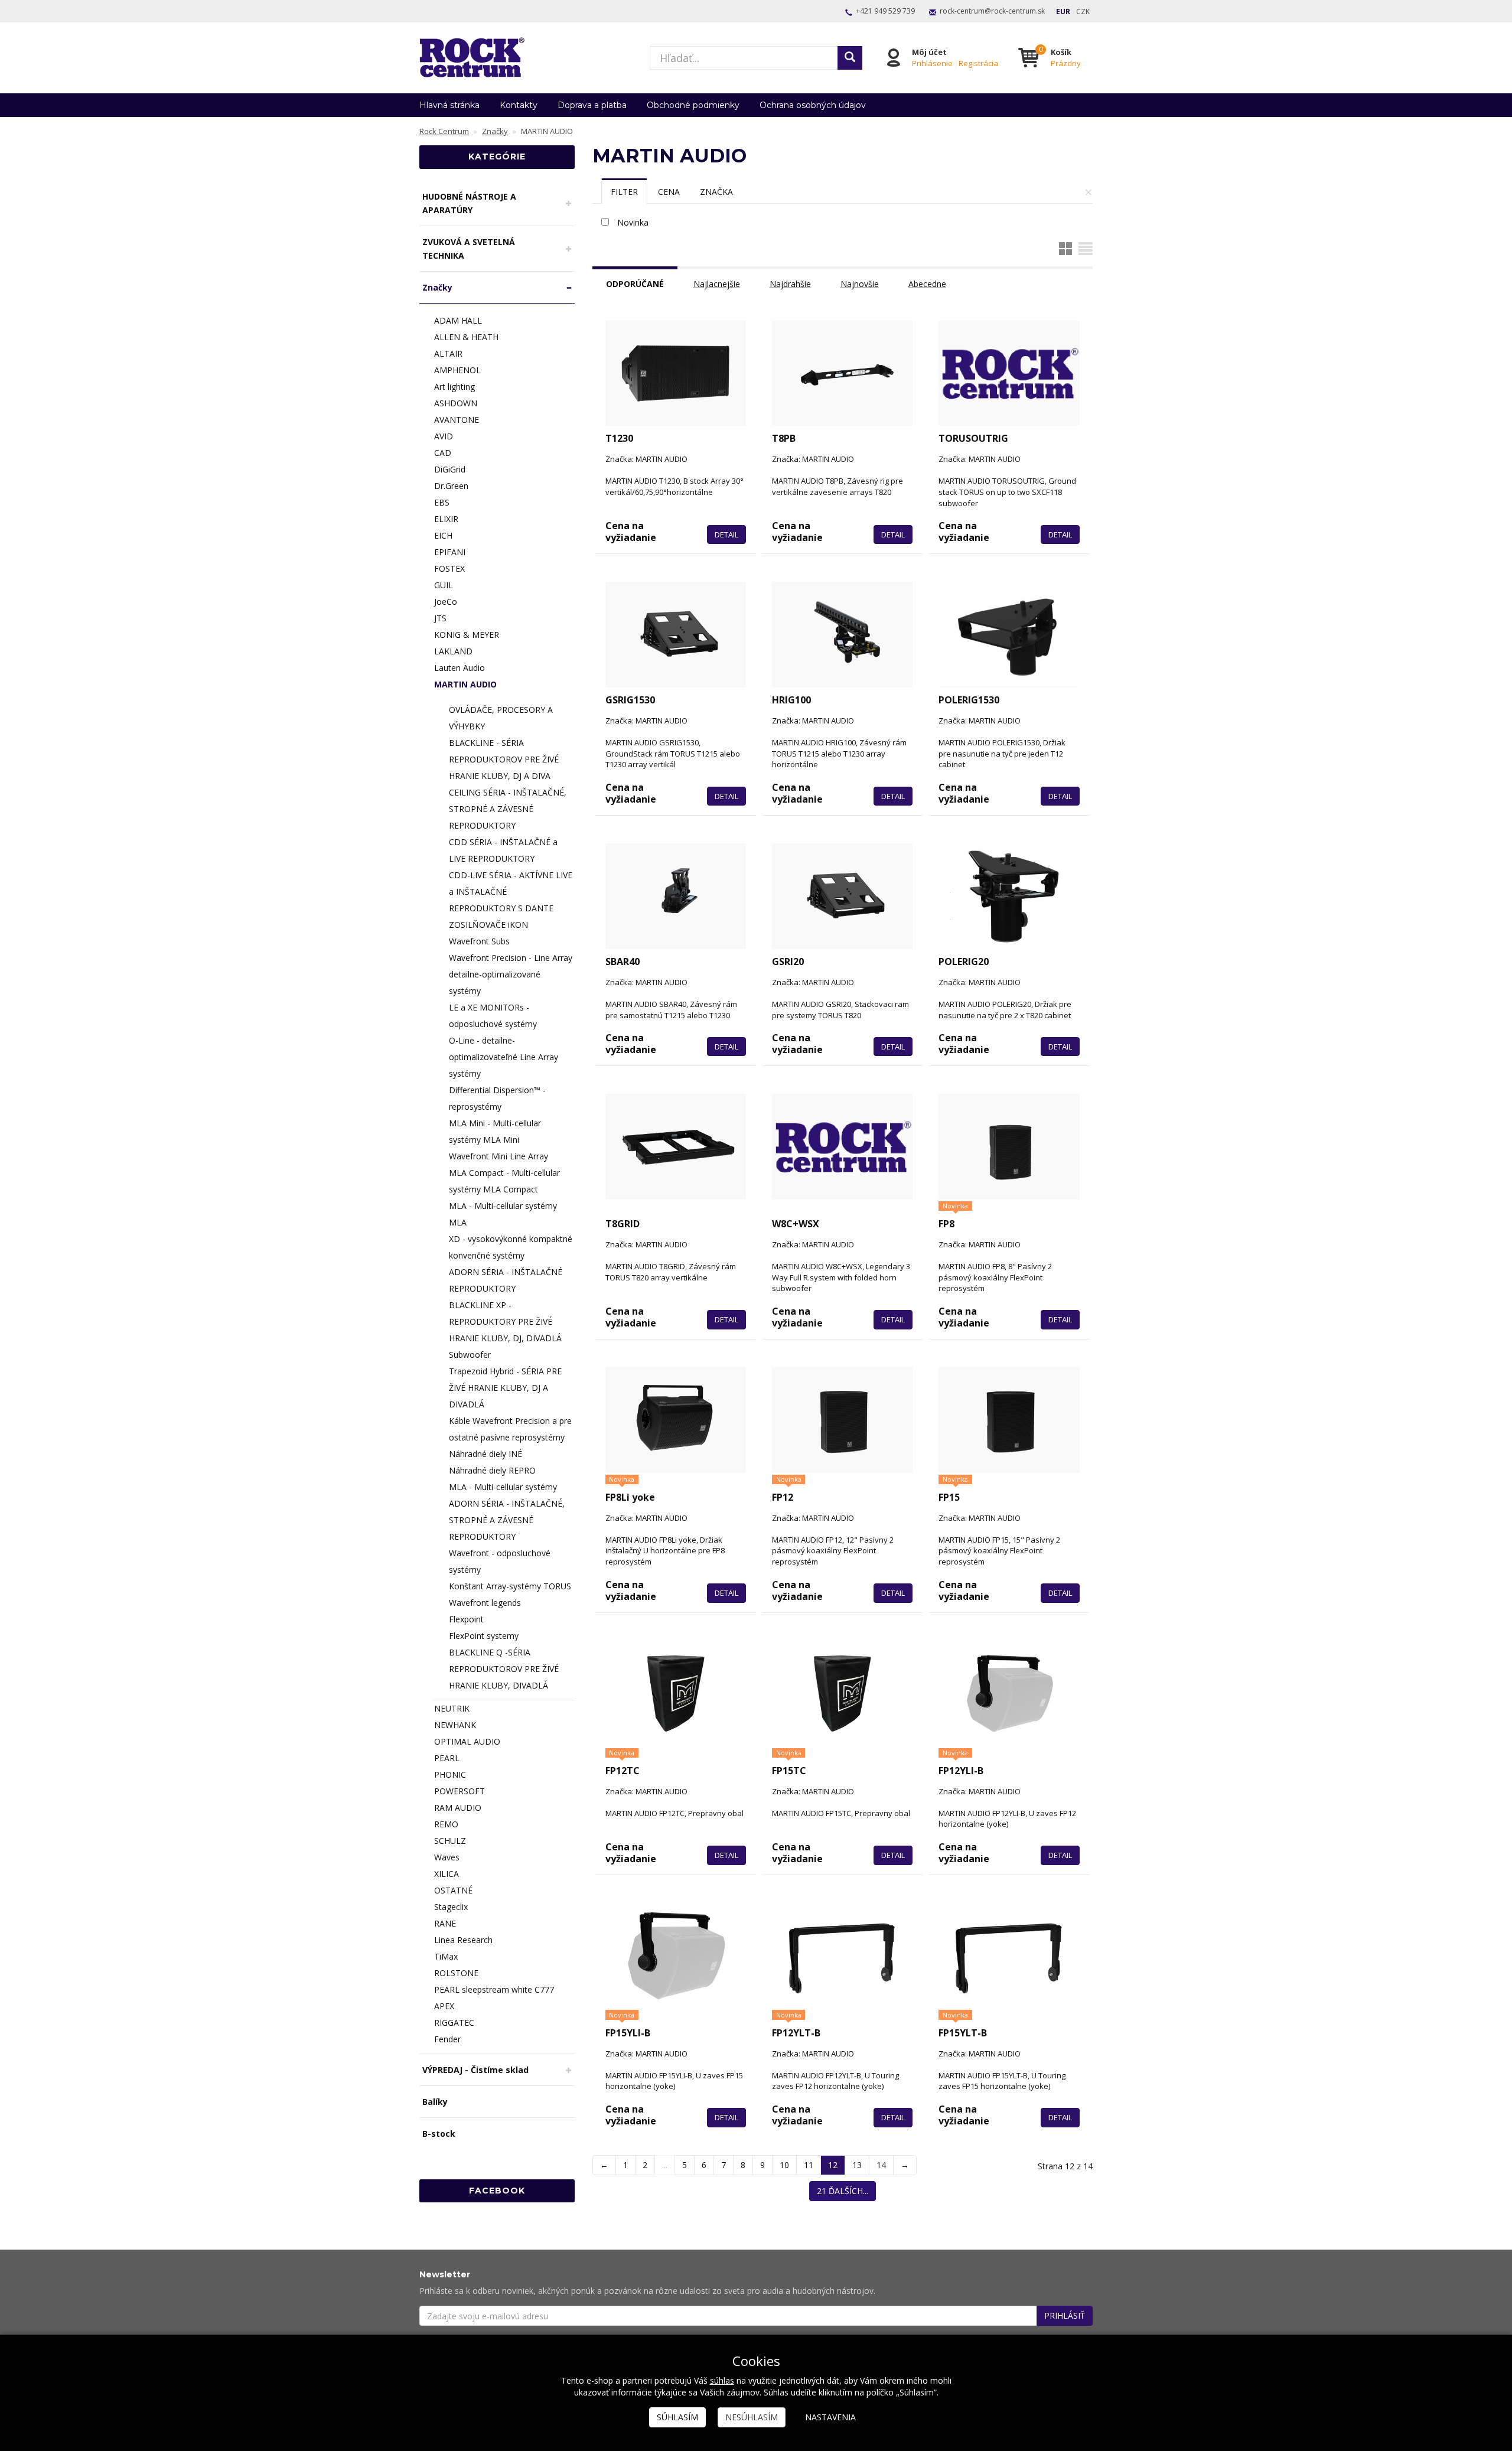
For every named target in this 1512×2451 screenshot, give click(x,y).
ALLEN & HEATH (466, 337)
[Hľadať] (850, 58)
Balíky (435, 2102)
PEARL (447, 1758)
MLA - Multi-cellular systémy (503, 1487)
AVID (444, 436)
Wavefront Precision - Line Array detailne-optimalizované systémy (511, 974)
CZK (1083, 12)
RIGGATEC (454, 2023)
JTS (440, 618)
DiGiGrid (450, 469)
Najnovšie (860, 284)
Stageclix (451, 1907)
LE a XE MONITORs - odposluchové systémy (493, 1016)
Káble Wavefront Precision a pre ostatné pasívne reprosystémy (510, 1429)
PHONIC (450, 1774)
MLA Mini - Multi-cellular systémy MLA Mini (495, 1131)
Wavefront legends (485, 1603)
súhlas (722, 2380)
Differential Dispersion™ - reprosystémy (497, 1098)
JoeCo (446, 602)
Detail (726, 534)
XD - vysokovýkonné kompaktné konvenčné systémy (511, 1247)
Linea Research (463, 1940)
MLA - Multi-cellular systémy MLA (503, 1214)
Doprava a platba (592, 105)
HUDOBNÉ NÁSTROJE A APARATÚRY (469, 203)
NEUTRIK (452, 1708)
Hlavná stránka (449, 105)
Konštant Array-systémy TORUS (510, 1586)
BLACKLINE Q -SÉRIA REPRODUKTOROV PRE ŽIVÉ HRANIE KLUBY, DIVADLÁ (504, 1669)
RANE (445, 1923)
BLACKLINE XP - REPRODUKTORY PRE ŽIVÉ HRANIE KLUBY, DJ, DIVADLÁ (505, 1321)
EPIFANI (450, 552)
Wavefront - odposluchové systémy (500, 1561)
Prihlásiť (1065, 2315)
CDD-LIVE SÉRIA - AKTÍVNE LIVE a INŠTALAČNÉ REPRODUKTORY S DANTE (511, 892)
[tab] (624, 191)
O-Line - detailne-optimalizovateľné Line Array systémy (504, 1057)
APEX (444, 2006)
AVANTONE (457, 420)
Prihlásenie (932, 63)
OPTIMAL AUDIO (467, 1741)
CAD (443, 453)
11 (809, 2165)
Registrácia (978, 63)
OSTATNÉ (453, 1890)
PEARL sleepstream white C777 (494, 1989)
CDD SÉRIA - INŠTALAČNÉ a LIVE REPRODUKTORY (503, 850)
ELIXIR (446, 519)
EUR (1063, 12)
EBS (442, 502)
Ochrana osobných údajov (813, 105)
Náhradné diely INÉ (485, 1454)
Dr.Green (451, 486)
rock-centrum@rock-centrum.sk (992, 11)
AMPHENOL (457, 370)
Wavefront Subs (479, 941)
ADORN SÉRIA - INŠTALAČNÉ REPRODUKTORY (506, 1280)
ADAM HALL (458, 320)
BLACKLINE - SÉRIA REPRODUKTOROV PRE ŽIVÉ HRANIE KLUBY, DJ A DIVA (504, 759)
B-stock (439, 2134)
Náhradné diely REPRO (492, 1470)
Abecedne (927, 284)
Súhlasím (677, 2417)
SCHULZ (450, 1841)
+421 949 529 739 (885, 11)
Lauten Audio (460, 668)
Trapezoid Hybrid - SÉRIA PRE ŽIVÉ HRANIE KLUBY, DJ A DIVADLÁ (505, 1388)
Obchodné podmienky (693, 105)
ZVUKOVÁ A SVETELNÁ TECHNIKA (469, 249)
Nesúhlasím (752, 2417)
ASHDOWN (456, 403)
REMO (446, 1824)
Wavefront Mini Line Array (498, 1156)
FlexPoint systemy (484, 1636)
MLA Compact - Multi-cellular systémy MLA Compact (504, 1181)
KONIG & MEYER (467, 635)
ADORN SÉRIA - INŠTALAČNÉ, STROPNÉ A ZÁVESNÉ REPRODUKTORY (507, 1520)
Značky (437, 287)
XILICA (447, 1874)
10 (784, 2165)
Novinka (633, 222)
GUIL (444, 585)
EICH (443, 535)
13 (857, 2165)
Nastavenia (830, 2417)
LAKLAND (453, 651)
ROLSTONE (456, 1973)
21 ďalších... (843, 2191)
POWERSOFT (460, 1791)
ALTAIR (448, 353)
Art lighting (454, 387)
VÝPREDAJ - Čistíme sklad (475, 2070)
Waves (447, 1857)
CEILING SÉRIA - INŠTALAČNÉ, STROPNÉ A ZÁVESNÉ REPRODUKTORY (508, 809)
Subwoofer (470, 1355)
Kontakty (519, 105)
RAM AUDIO (458, 1808)
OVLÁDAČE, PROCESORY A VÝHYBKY (501, 718)
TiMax (446, 1956)
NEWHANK (455, 1725)
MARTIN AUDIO (465, 684)
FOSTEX (449, 568)
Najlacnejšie (717, 284)
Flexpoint (466, 1619)
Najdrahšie (790, 284)
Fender (447, 2039)
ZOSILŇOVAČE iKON (488, 925)
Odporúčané (635, 284)
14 (881, 2165)
